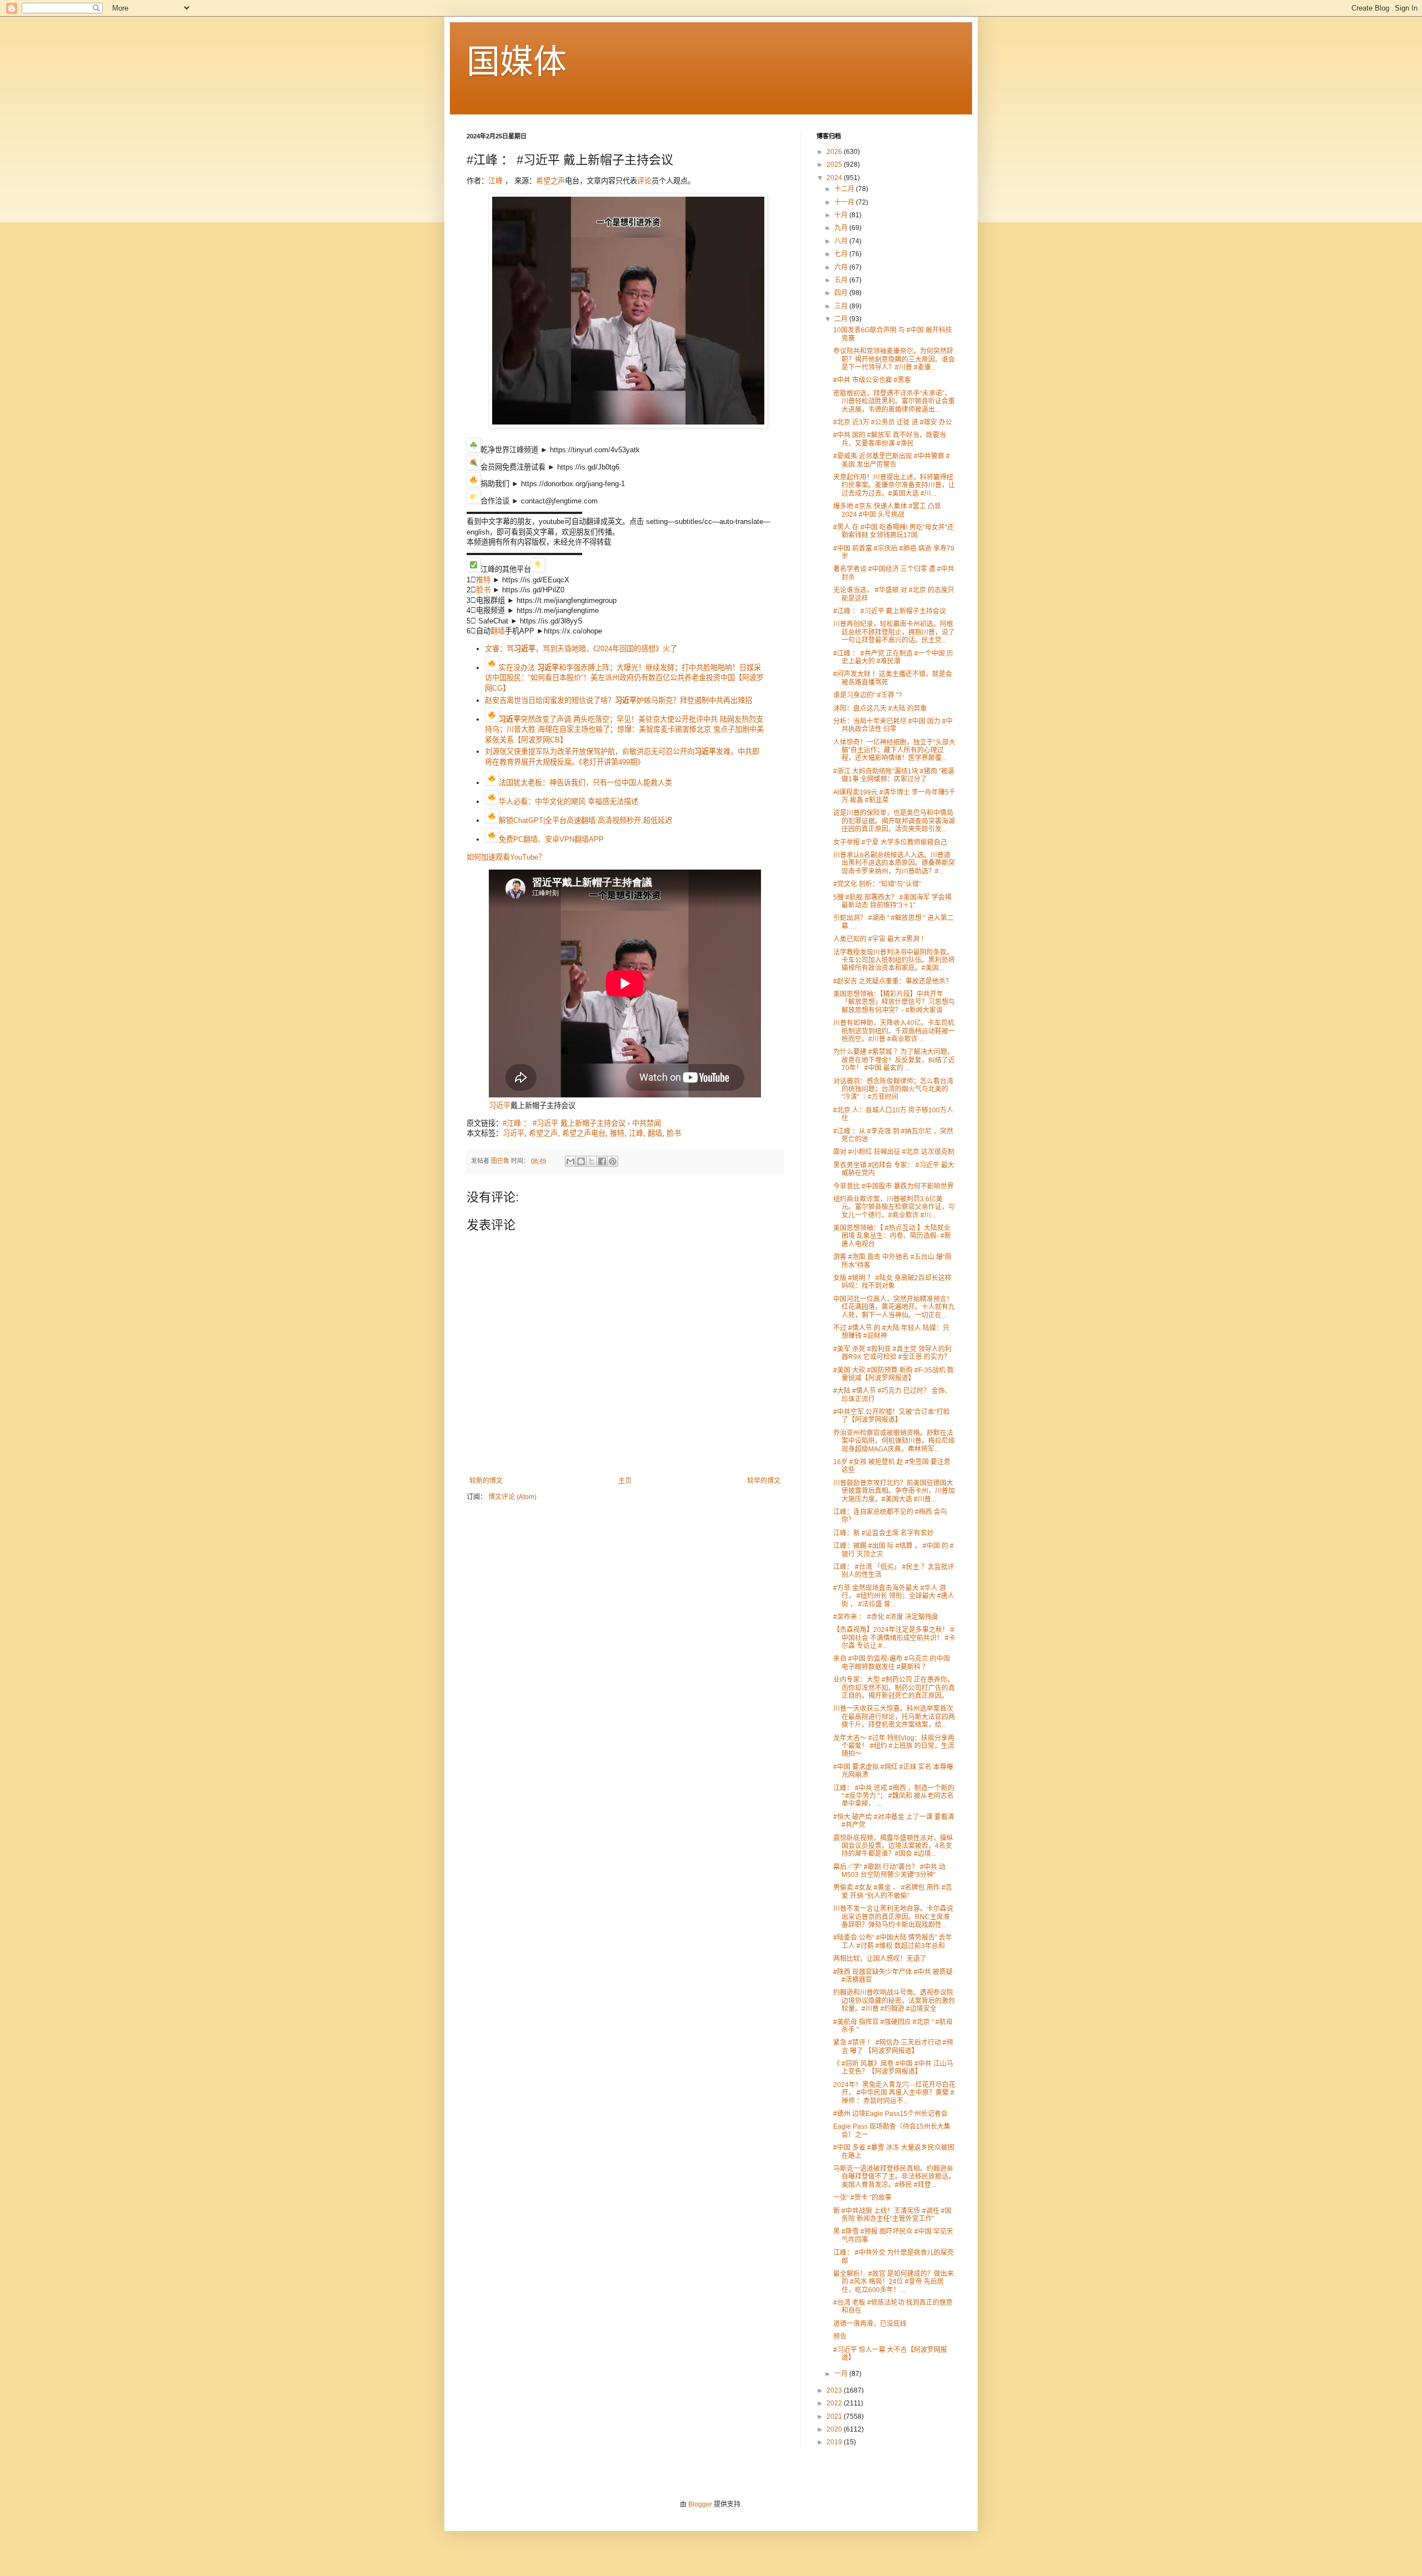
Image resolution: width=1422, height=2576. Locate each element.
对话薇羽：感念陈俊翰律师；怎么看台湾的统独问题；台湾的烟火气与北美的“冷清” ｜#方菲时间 (893, 1089)
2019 (835, 2442)
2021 (835, 2417)
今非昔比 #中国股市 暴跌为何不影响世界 (893, 1186)
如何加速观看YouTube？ (506, 857)
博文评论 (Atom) (512, 1497)
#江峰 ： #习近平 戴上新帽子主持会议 (564, 1123)
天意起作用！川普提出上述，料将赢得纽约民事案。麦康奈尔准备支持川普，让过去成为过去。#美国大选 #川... (894, 485)
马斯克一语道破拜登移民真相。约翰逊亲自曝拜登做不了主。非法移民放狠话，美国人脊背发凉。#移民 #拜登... (894, 2177)
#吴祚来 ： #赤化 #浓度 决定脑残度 (886, 1617)
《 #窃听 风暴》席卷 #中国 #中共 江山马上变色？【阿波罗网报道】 (893, 2068)
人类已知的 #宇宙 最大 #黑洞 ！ (880, 939)
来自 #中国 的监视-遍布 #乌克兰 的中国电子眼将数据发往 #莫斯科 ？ (892, 1663)
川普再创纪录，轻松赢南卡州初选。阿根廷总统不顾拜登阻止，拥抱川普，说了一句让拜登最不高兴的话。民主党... (894, 632)
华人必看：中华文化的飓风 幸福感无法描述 (569, 802)
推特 (483, 580)
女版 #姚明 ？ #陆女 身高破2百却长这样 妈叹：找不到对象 (892, 1282)
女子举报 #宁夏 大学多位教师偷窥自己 (890, 842)
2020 (835, 2429)
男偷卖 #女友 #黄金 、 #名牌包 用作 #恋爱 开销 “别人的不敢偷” (893, 1891)
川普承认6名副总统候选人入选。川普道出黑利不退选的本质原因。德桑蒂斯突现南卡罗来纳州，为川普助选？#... (894, 863)
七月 (842, 254)
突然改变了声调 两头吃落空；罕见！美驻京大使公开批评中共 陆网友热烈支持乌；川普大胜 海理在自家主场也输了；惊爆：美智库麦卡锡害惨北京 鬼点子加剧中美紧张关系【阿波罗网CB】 (624, 730)
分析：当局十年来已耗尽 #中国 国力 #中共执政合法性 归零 (893, 725)
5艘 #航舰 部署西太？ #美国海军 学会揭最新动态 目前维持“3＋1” (892, 901)
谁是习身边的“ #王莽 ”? (868, 695)
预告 (840, 2337)
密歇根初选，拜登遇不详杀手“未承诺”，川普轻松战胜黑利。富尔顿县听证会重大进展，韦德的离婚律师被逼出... (894, 401)
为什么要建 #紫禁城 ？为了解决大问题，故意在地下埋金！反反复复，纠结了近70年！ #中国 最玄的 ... (894, 1060)
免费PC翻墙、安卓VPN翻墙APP (551, 839)
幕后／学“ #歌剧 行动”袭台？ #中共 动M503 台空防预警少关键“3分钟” (889, 1871)
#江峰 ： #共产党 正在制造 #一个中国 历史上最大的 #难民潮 (893, 657)
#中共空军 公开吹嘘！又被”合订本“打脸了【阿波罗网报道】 (892, 1416)
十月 (842, 215)
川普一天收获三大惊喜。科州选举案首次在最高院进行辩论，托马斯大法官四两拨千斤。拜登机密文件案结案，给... (894, 1717)
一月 (842, 2374)
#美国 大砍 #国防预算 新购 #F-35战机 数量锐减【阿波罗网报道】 (893, 1374)
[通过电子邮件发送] (570, 1161)
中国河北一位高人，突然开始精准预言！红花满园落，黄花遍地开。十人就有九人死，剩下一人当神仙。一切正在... (894, 1307)
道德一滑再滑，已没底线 (870, 2324)
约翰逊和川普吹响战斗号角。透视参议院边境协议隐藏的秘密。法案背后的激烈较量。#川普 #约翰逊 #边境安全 (894, 2001)
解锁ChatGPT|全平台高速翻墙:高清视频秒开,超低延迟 (585, 820)
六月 (842, 267)
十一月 (845, 202)
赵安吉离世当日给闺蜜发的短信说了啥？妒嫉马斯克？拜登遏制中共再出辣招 (619, 700)
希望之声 (550, 181)
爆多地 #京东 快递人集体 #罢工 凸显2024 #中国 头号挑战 (887, 510)
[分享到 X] (592, 1161)
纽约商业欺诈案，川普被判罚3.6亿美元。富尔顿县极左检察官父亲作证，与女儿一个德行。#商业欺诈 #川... (894, 1207)
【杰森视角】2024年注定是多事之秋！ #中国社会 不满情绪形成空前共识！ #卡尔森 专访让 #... (894, 1638)
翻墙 (498, 631)
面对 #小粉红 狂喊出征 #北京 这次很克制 (894, 1152)
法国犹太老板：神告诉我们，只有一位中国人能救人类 (585, 783)
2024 (835, 178)
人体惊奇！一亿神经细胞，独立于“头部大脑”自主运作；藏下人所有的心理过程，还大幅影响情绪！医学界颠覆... (894, 750)
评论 (644, 181)
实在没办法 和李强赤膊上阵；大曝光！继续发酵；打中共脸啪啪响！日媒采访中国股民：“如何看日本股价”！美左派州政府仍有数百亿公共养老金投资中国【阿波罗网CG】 (624, 678)
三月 (842, 306)
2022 (835, 2403)
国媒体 (517, 62)
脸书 (483, 590)
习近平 (500, 1105)
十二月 (845, 189)
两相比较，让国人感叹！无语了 (880, 1959)
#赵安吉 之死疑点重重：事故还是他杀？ (893, 981)
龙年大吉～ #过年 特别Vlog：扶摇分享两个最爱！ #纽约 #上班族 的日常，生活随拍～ (894, 1746)
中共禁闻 (647, 1123)
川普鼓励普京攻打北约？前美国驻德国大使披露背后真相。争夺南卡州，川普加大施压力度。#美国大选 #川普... (894, 1491)
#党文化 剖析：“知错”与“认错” (877, 884)
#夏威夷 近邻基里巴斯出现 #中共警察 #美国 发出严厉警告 (892, 460)
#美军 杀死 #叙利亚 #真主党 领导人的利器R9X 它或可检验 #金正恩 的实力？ (892, 1353)
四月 (842, 293)
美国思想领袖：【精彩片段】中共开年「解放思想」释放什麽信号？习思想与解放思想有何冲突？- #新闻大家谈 (894, 1002)
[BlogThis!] (581, 1161)
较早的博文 (764, 1481)
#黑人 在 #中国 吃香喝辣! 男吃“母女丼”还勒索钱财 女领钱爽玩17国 (893, 531)
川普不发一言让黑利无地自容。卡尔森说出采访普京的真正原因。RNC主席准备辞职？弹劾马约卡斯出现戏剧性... (893, 1917)
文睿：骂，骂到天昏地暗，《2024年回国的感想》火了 (581, 649)
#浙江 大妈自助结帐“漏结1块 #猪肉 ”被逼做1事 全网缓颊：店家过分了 (894, 775)
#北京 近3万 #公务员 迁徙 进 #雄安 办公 (893, 422)
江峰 (495, 181)
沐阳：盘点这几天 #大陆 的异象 (880, 708)
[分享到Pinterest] (613, 1161)
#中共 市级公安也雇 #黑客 (872, 380)
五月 (842, 280)
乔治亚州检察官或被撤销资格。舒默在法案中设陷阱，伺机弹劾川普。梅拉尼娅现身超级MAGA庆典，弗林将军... (894, 1441)
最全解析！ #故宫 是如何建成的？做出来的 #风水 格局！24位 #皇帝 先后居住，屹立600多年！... (893, 2282)
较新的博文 (486, 1481)
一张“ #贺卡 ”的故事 (862, 2198)
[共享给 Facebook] (602, 1161)
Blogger (700, 2504)
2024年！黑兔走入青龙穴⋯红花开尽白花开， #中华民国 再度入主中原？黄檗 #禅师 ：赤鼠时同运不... (894, 2093)
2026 (835, 152)
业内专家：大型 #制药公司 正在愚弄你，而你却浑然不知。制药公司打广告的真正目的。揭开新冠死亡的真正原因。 (894, 1688)
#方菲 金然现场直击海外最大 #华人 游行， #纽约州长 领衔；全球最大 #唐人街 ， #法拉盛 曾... (894, 1596)
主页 (625, 1481)
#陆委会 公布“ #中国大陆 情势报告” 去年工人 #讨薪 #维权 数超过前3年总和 (893, 1941)
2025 (835, 164)
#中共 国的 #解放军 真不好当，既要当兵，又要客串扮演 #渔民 (890, 439)
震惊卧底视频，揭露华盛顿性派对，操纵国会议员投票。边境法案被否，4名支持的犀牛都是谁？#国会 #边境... (893, 1846)
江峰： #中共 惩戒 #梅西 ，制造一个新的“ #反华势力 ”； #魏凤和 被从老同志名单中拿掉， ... (894, 1796)
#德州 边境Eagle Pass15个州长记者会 (890, 2114)
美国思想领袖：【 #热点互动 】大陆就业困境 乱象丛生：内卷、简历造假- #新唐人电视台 (892, 1236)
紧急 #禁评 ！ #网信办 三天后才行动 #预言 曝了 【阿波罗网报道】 (893, 2046)
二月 (842, 319)
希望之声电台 (584, 1133)
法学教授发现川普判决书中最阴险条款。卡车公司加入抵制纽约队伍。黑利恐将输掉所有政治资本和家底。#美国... (894, 960)
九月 (842, 228)
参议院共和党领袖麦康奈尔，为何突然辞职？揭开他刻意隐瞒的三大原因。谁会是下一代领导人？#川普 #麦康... (894, 359)
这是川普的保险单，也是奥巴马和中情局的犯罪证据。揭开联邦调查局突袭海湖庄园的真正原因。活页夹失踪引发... (894, 821)
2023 (835, 2390)
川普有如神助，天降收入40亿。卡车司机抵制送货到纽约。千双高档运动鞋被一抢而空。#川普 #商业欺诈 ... (894, 1031)
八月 (842, 241)
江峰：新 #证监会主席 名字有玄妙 (883, 1533)
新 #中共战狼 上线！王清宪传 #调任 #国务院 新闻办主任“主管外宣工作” (892, 2215)
